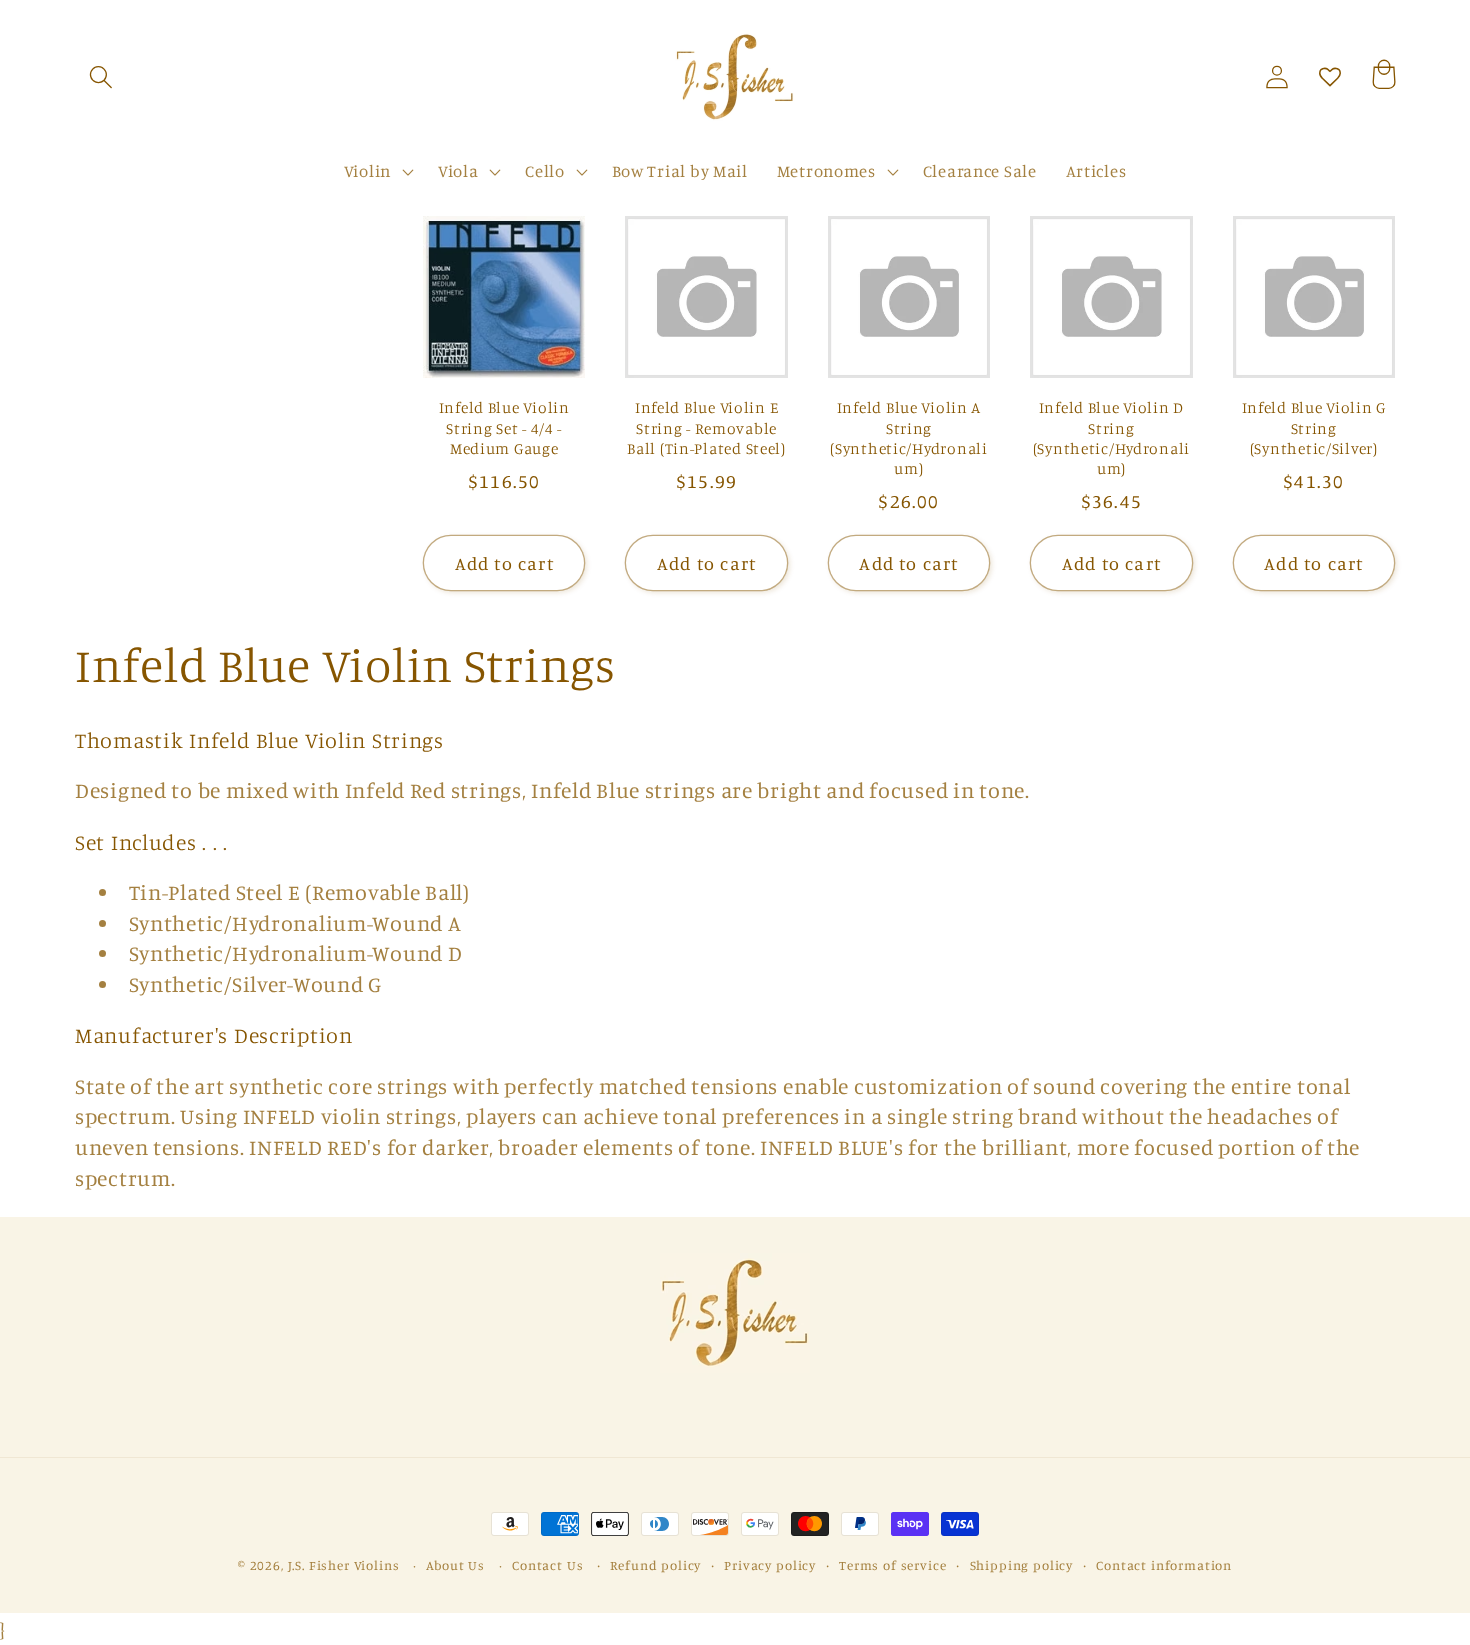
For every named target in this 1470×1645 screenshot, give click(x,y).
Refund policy (655, 1565)
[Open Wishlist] (1330, 77)
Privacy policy (770, 1565)
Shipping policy (1022, 1565)
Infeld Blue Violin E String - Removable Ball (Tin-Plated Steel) (706, 428)
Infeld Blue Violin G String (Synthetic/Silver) (1314, 428)
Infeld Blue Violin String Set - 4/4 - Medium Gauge (504, 428)
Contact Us (547, 1565)
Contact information (1164, 1565)
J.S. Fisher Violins (344, 1565)
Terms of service (892, 1565)
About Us (455, 1565)
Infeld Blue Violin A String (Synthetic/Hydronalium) (908, 438)
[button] (101, 77)
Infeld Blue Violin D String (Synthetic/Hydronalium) (1111, 438)
